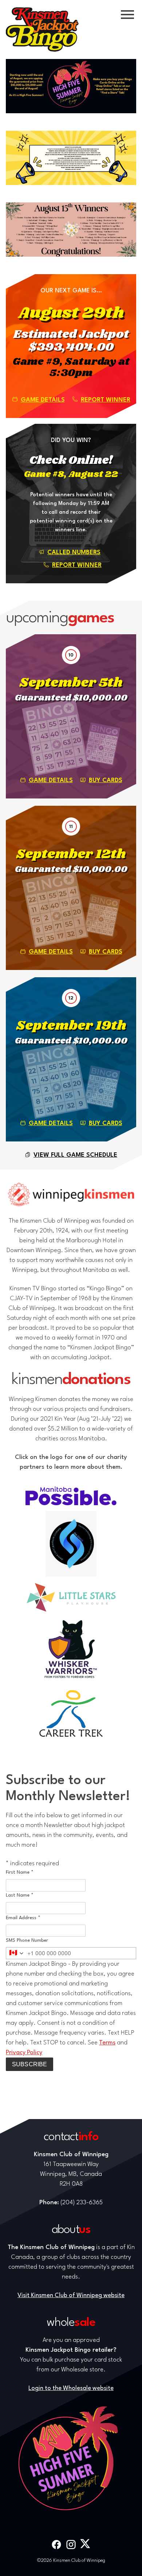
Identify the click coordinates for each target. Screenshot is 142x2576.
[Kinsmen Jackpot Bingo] (42, 29)
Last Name (20, 1895)
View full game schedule (75, 1155)
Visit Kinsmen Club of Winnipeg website (71, 2295)
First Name (20, 1872)
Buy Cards (106, 780)
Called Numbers (74, 553)
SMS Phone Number (27, 1940)
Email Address (23, 1918)
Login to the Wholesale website (71, 2388)
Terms (107, 2043)
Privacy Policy (24, 2053)
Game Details (43, 400)
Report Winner (106, 400)
